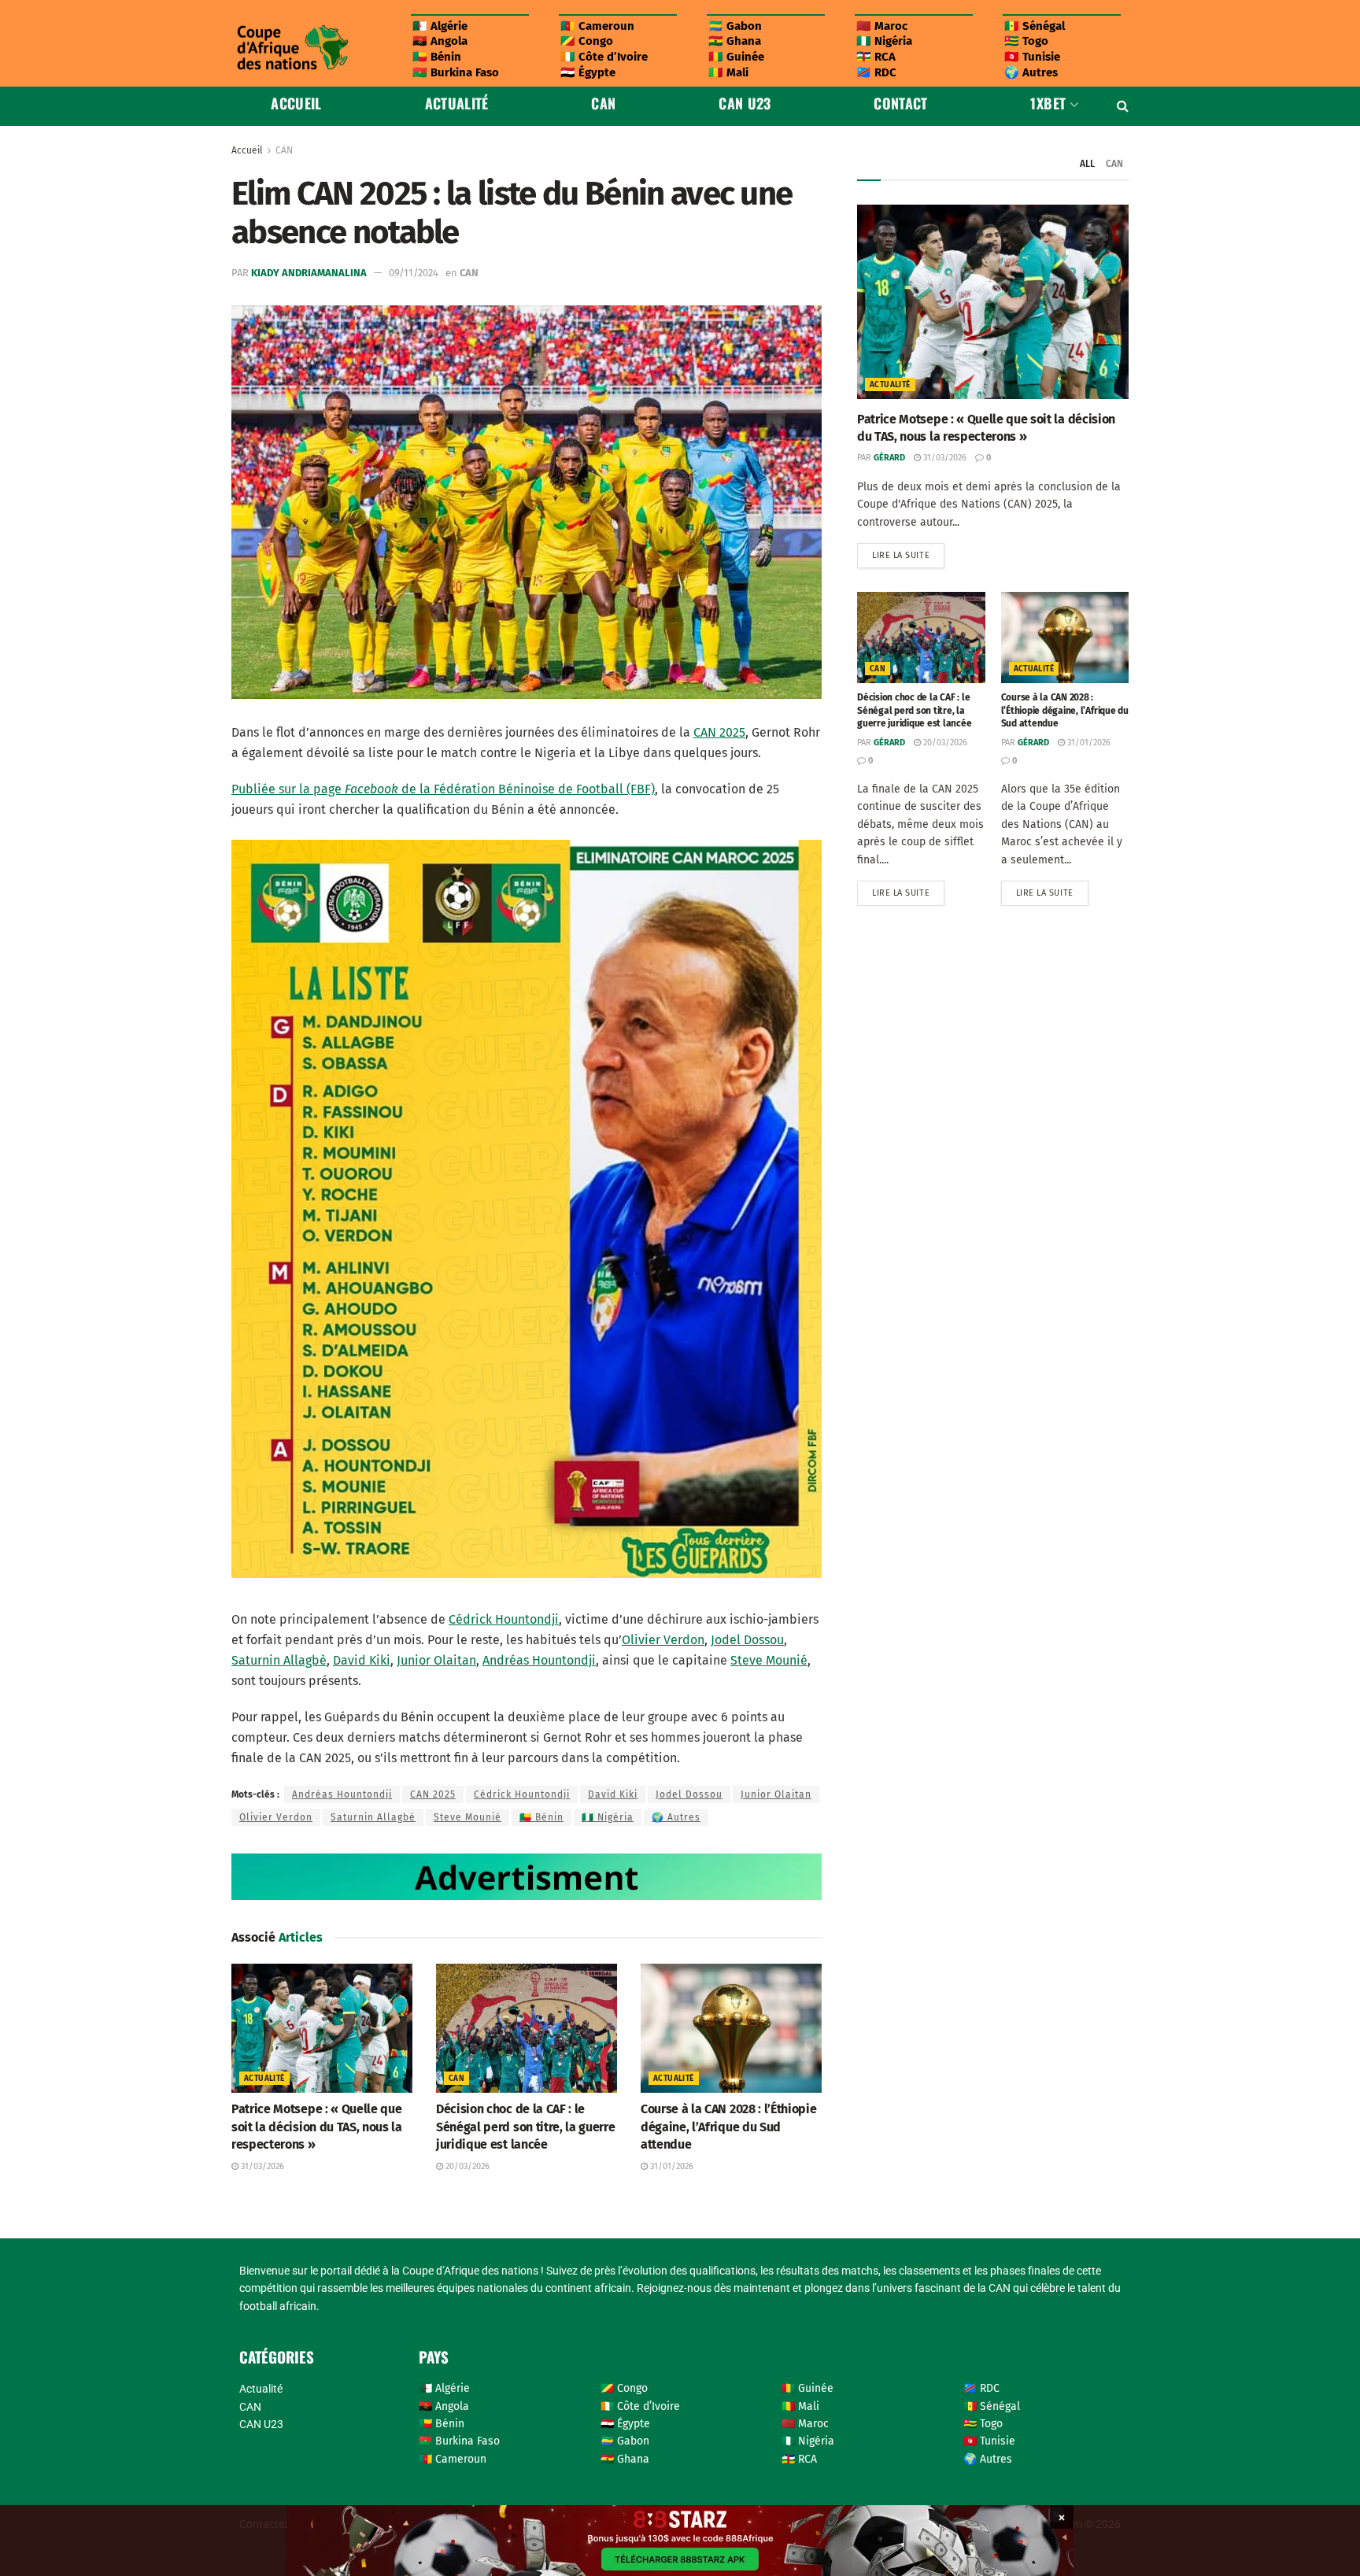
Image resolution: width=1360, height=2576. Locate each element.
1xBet (1048, 103)
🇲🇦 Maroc (882, 26)
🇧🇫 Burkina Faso (456, 72)
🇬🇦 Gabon (735, 26)
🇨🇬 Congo (587, 41)
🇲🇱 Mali (728, 72)
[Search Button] (1123, 106)
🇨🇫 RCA (876, 57)
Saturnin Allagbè (279, 1660)
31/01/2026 (671, 2166)
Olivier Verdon (663, 1640)
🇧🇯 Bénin (437, 57)
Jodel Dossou (747, 1640)
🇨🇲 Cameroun (597, 26)
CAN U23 (745, 103)
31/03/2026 (261, 2166)
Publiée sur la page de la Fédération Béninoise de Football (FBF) (443, 789)
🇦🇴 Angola (440, 41)
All (1087, 164)
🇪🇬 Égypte (588, 72)
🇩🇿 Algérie (440, 26)
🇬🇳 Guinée (736, 57)
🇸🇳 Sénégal (1035, 26)
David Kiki (362, 1660)
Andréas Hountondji (539, 1660)
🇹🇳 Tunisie (1032, 57)
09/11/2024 (414, 273)
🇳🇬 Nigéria (884, 41)
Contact (901, 103)
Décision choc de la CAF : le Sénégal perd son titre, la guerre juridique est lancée (525, 2127)
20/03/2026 (466, 2166)
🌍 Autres (1031, 72)
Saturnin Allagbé (373, 1817)
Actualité (457, 103)
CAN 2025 (719, 732)
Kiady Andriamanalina (309, 273)
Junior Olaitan (436, 1660)
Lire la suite (908, 552)
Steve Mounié (769, 1660)
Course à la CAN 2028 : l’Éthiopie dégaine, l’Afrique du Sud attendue (728, 2127)
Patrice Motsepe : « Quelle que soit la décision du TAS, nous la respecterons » (317, 2127)
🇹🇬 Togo (1026, 41)
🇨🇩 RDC (876, 72)
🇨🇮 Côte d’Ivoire (604, 57)
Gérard (889, 458)
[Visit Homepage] (292, 48)
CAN (603, 103)
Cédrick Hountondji (504, 1619)
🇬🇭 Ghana (735, 41)
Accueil (296, 103)
